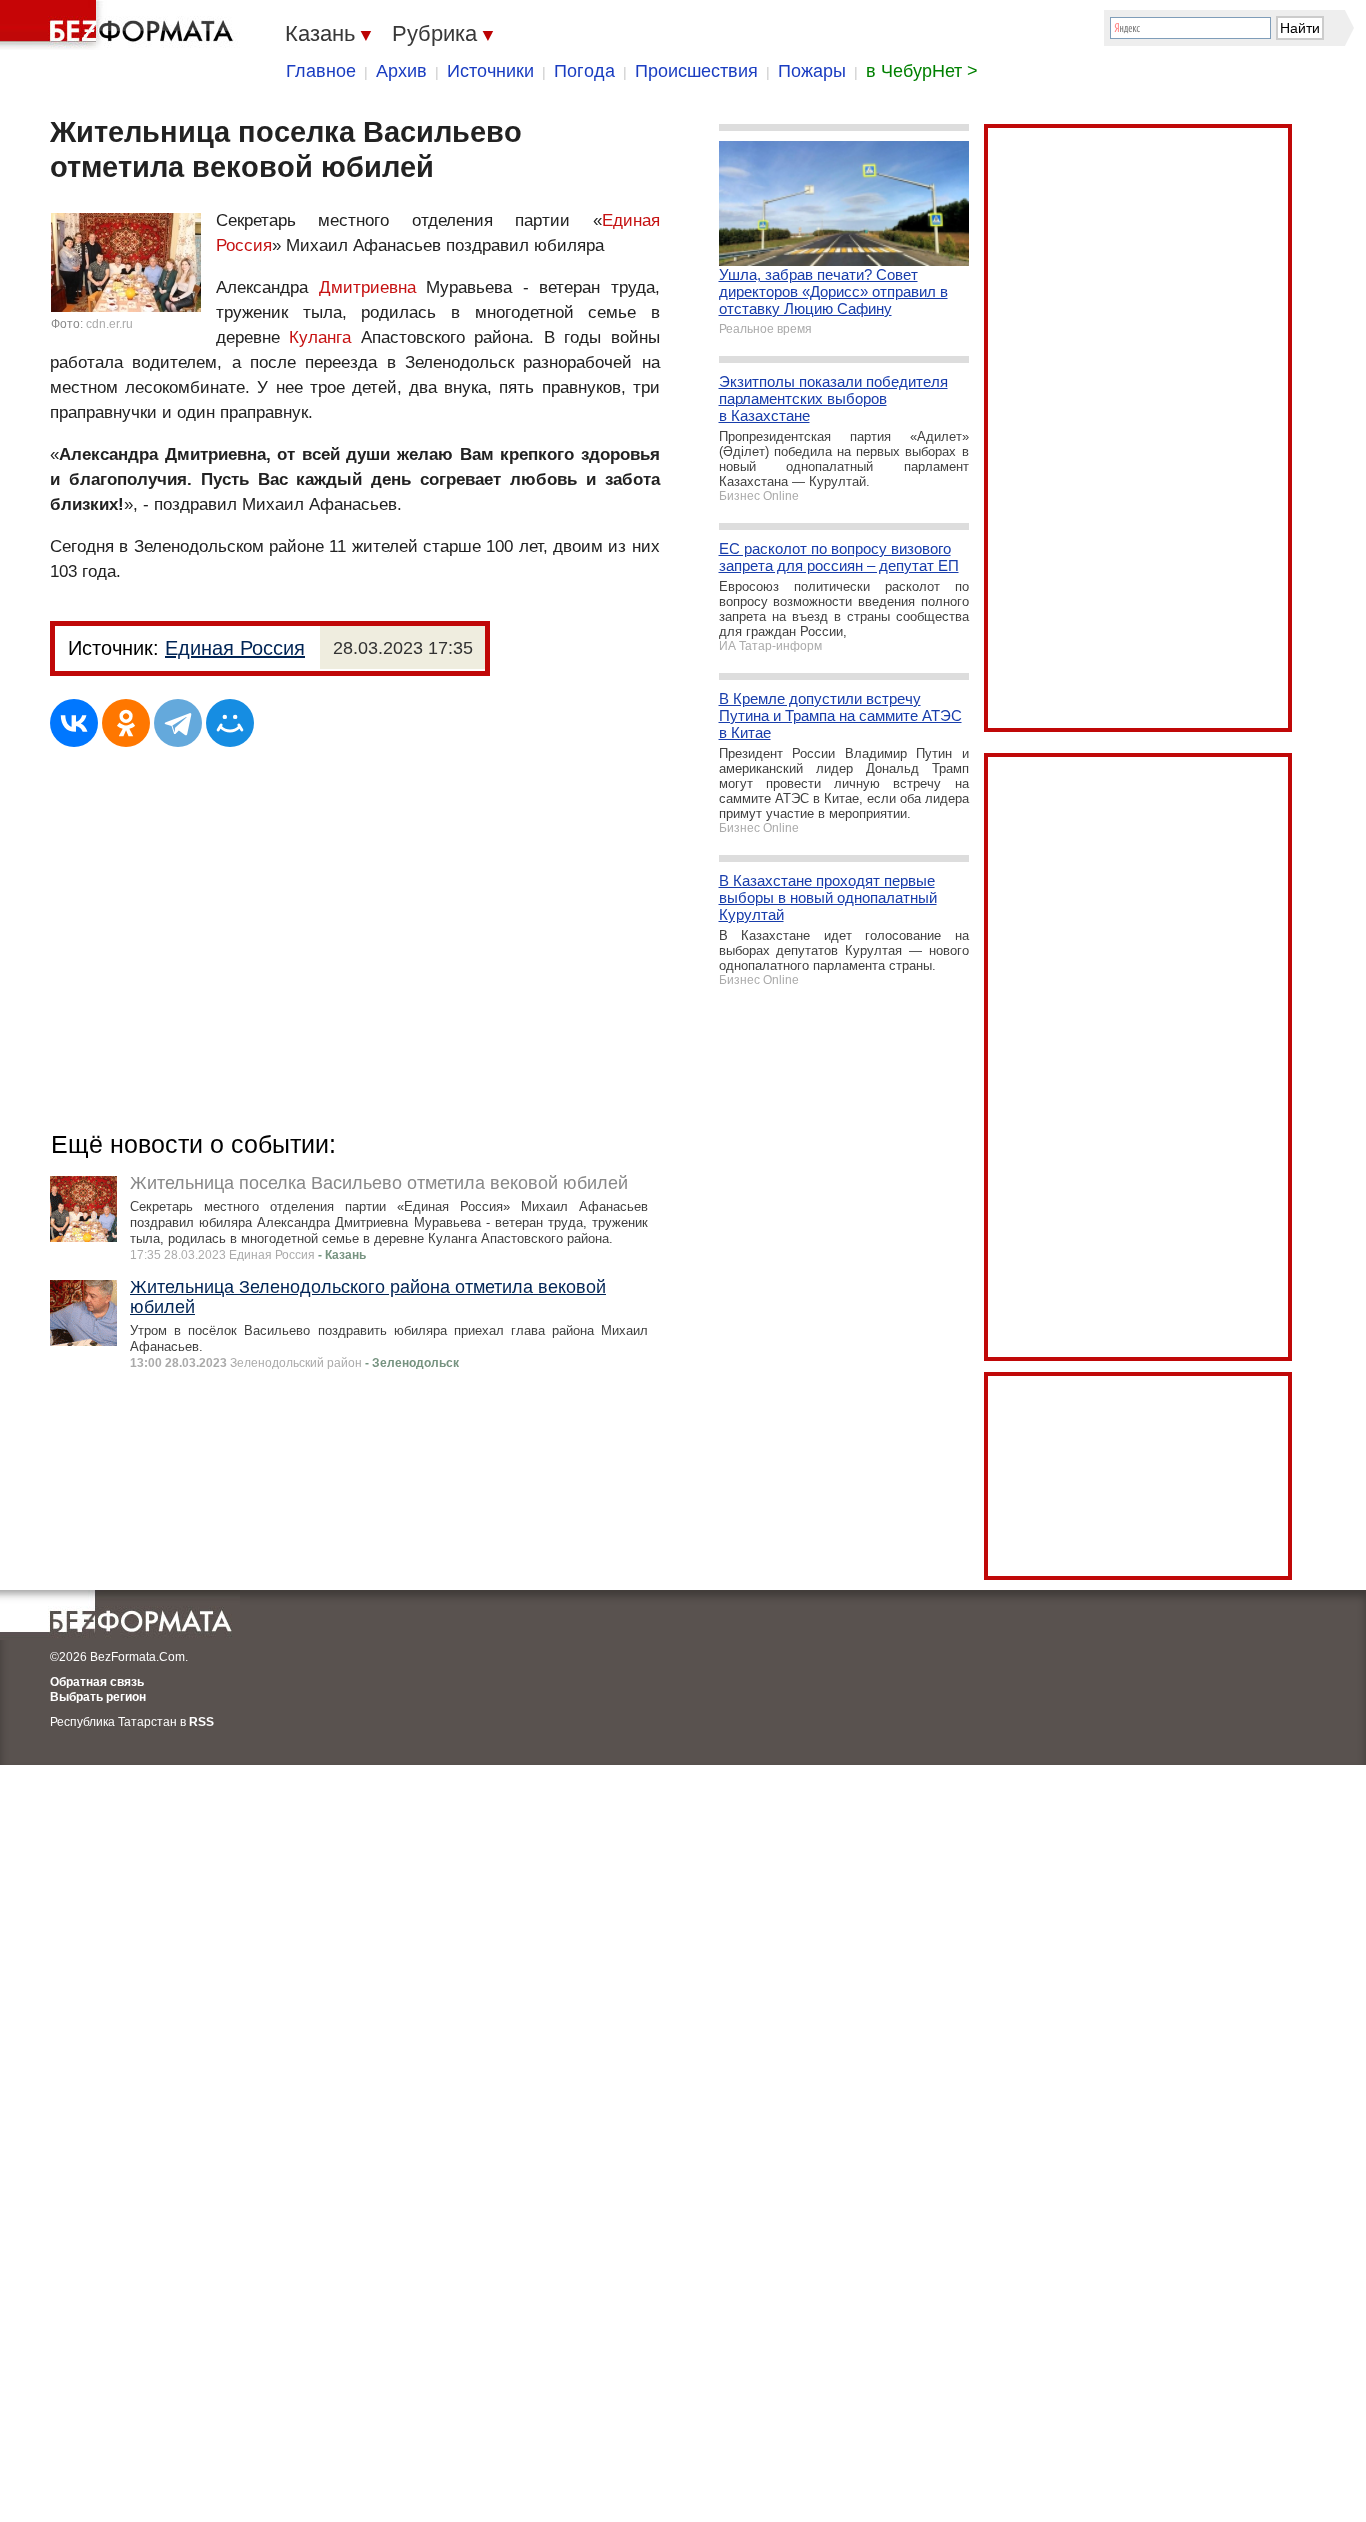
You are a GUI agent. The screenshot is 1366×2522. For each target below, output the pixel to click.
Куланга (320, 337)
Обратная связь (97, 1682)
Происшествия (696, 71)
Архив (401, 71)
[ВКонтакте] (74, 723)
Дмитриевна (367, 287)
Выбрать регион (98, 1697)
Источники (490, 71)
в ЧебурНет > (922, 71)
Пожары (812, 71)
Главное (321, 71)
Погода (584, 71)
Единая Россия (235, 648)
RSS (201, 1722)
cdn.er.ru (109, 324)
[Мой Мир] (230, 723)
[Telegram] (178, 723)
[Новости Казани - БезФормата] (120, 25)
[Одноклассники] (126, 723)
